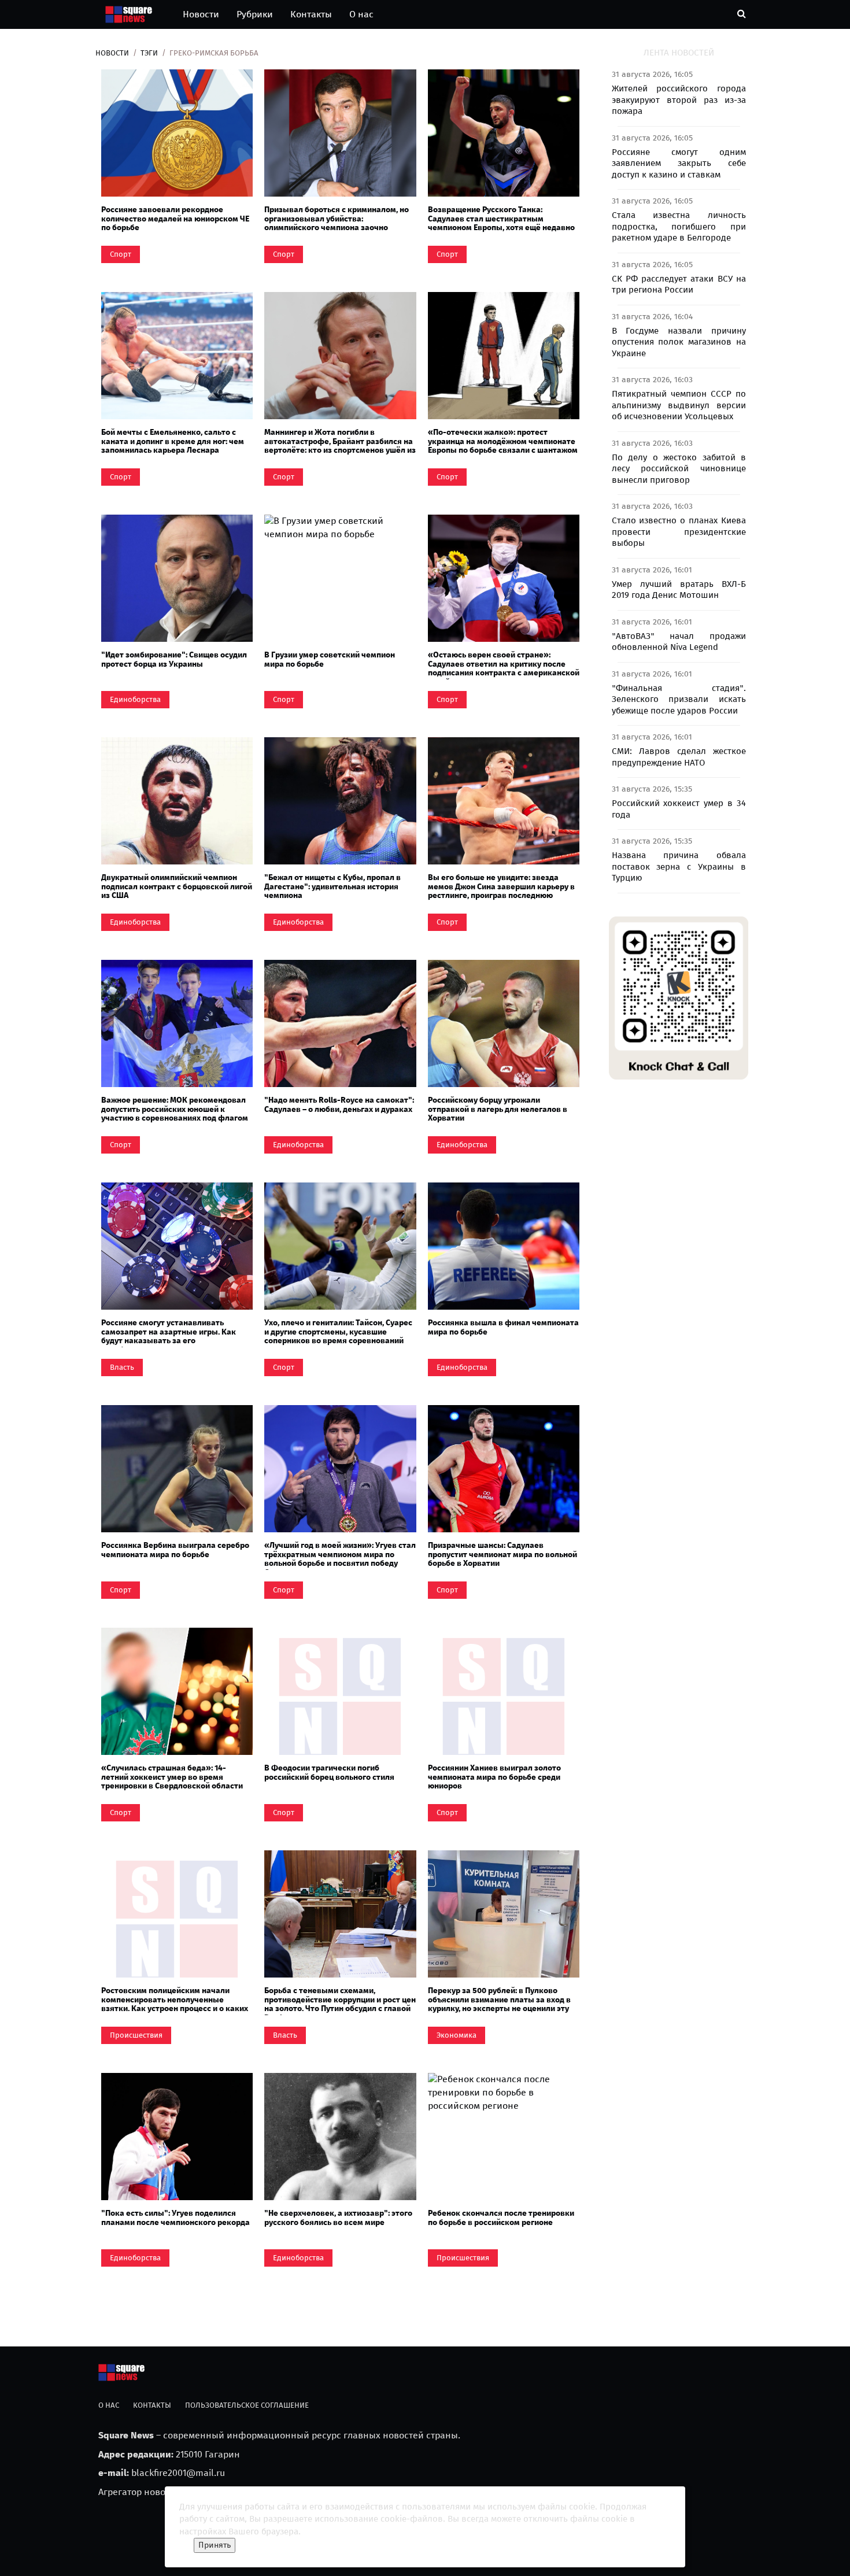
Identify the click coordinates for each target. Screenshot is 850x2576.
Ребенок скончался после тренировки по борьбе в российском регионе (501, 2217)
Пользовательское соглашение (247, 2405)
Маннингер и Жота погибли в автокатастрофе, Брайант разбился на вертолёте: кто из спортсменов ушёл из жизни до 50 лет (340, 446)
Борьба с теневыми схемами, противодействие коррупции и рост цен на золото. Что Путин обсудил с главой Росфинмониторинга (340, 2004)
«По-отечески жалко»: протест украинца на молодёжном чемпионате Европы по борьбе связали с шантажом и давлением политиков (503, 446)
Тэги (149, 53)
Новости (201, 14)
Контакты (311, 14)
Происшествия (136, 2035)
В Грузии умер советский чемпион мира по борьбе (330, 659)
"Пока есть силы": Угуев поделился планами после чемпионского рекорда (175, 2217)
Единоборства (135, 699)
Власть (122, 1367)
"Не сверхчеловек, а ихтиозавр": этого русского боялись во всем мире (338, 2217)
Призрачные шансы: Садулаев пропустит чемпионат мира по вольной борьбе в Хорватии (502, 1554)
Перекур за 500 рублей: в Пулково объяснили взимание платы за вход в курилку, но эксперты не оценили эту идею (499, 2004)
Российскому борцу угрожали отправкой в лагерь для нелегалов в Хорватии (498, 1109)
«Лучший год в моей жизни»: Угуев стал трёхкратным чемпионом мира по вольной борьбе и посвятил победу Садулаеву (340, 1559)
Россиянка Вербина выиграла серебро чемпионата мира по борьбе (175, 1550)
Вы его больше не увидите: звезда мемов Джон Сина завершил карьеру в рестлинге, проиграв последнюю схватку (501, 891)
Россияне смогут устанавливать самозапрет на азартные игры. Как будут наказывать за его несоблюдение (169, 1336)
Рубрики (255, 14)
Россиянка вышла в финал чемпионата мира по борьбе (503, 1327)
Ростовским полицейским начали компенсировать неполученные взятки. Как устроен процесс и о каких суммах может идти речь (175, 2004)
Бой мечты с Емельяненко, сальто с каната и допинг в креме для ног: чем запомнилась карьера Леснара (173, 441)
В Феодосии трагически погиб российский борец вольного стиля (329, 1772)
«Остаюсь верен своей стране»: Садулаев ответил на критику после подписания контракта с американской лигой (504, 668)
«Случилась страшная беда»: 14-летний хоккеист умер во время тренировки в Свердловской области (172, 1777)
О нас (361, 14)
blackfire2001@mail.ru (178, 2473)
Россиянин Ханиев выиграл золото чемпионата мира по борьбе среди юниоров (494, 1777)
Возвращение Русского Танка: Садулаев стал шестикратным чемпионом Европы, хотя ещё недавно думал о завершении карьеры (501, 223)
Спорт (121, 254)
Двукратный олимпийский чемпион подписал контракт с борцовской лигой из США (177, 886)
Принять (215, 2545)
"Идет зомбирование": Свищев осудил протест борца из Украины (174, 659)
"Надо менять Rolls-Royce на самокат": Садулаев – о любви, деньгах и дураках (339, 1104)
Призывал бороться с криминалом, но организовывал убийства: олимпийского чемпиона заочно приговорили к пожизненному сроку (337, 223)
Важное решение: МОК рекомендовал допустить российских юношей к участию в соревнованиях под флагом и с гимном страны (175, 1113)
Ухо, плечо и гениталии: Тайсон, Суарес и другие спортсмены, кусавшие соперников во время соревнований (338, 1332)
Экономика (457, 2035)
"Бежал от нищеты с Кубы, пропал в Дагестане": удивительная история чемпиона (332, 886)
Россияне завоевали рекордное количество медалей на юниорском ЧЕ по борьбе (175, 219)
